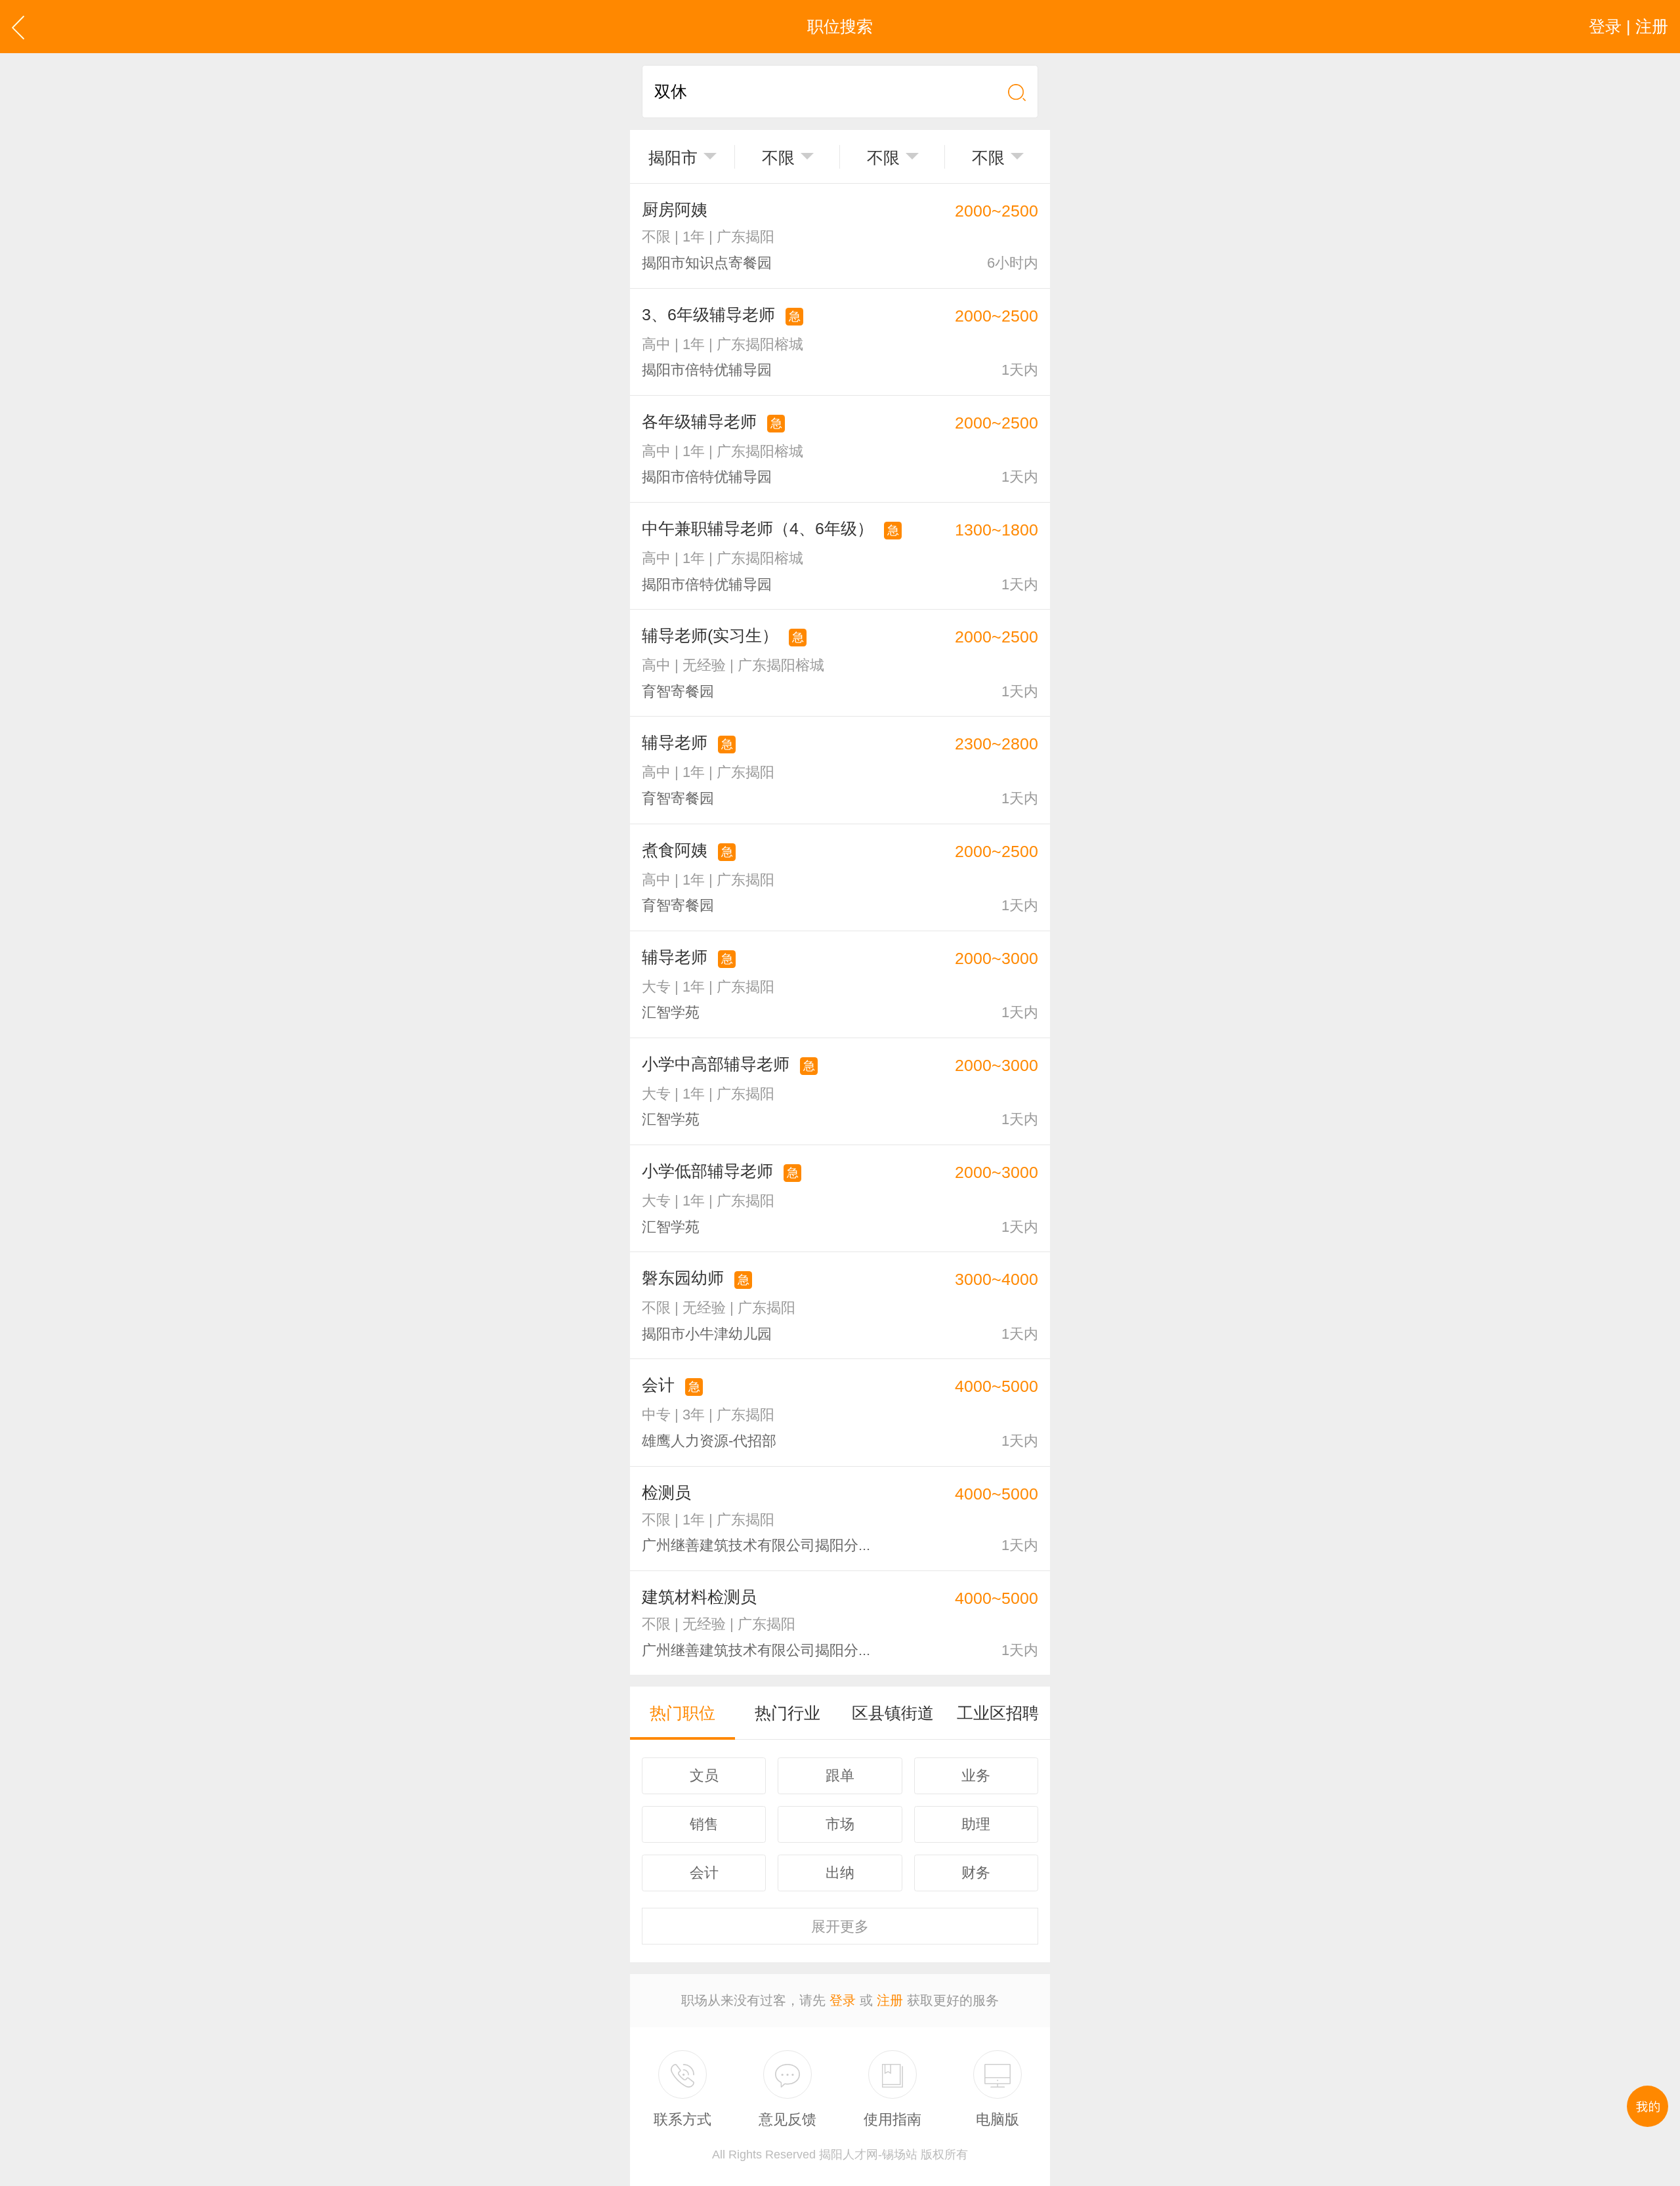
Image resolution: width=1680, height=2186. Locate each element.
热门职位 (682, 1713)
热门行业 (787, 1713)
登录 (843, 2000)
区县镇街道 (893, 1713)
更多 (840, 1926)
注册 (890, 2000)
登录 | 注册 (1628, 26)
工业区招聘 (998, 1713)
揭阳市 (673, 158)
